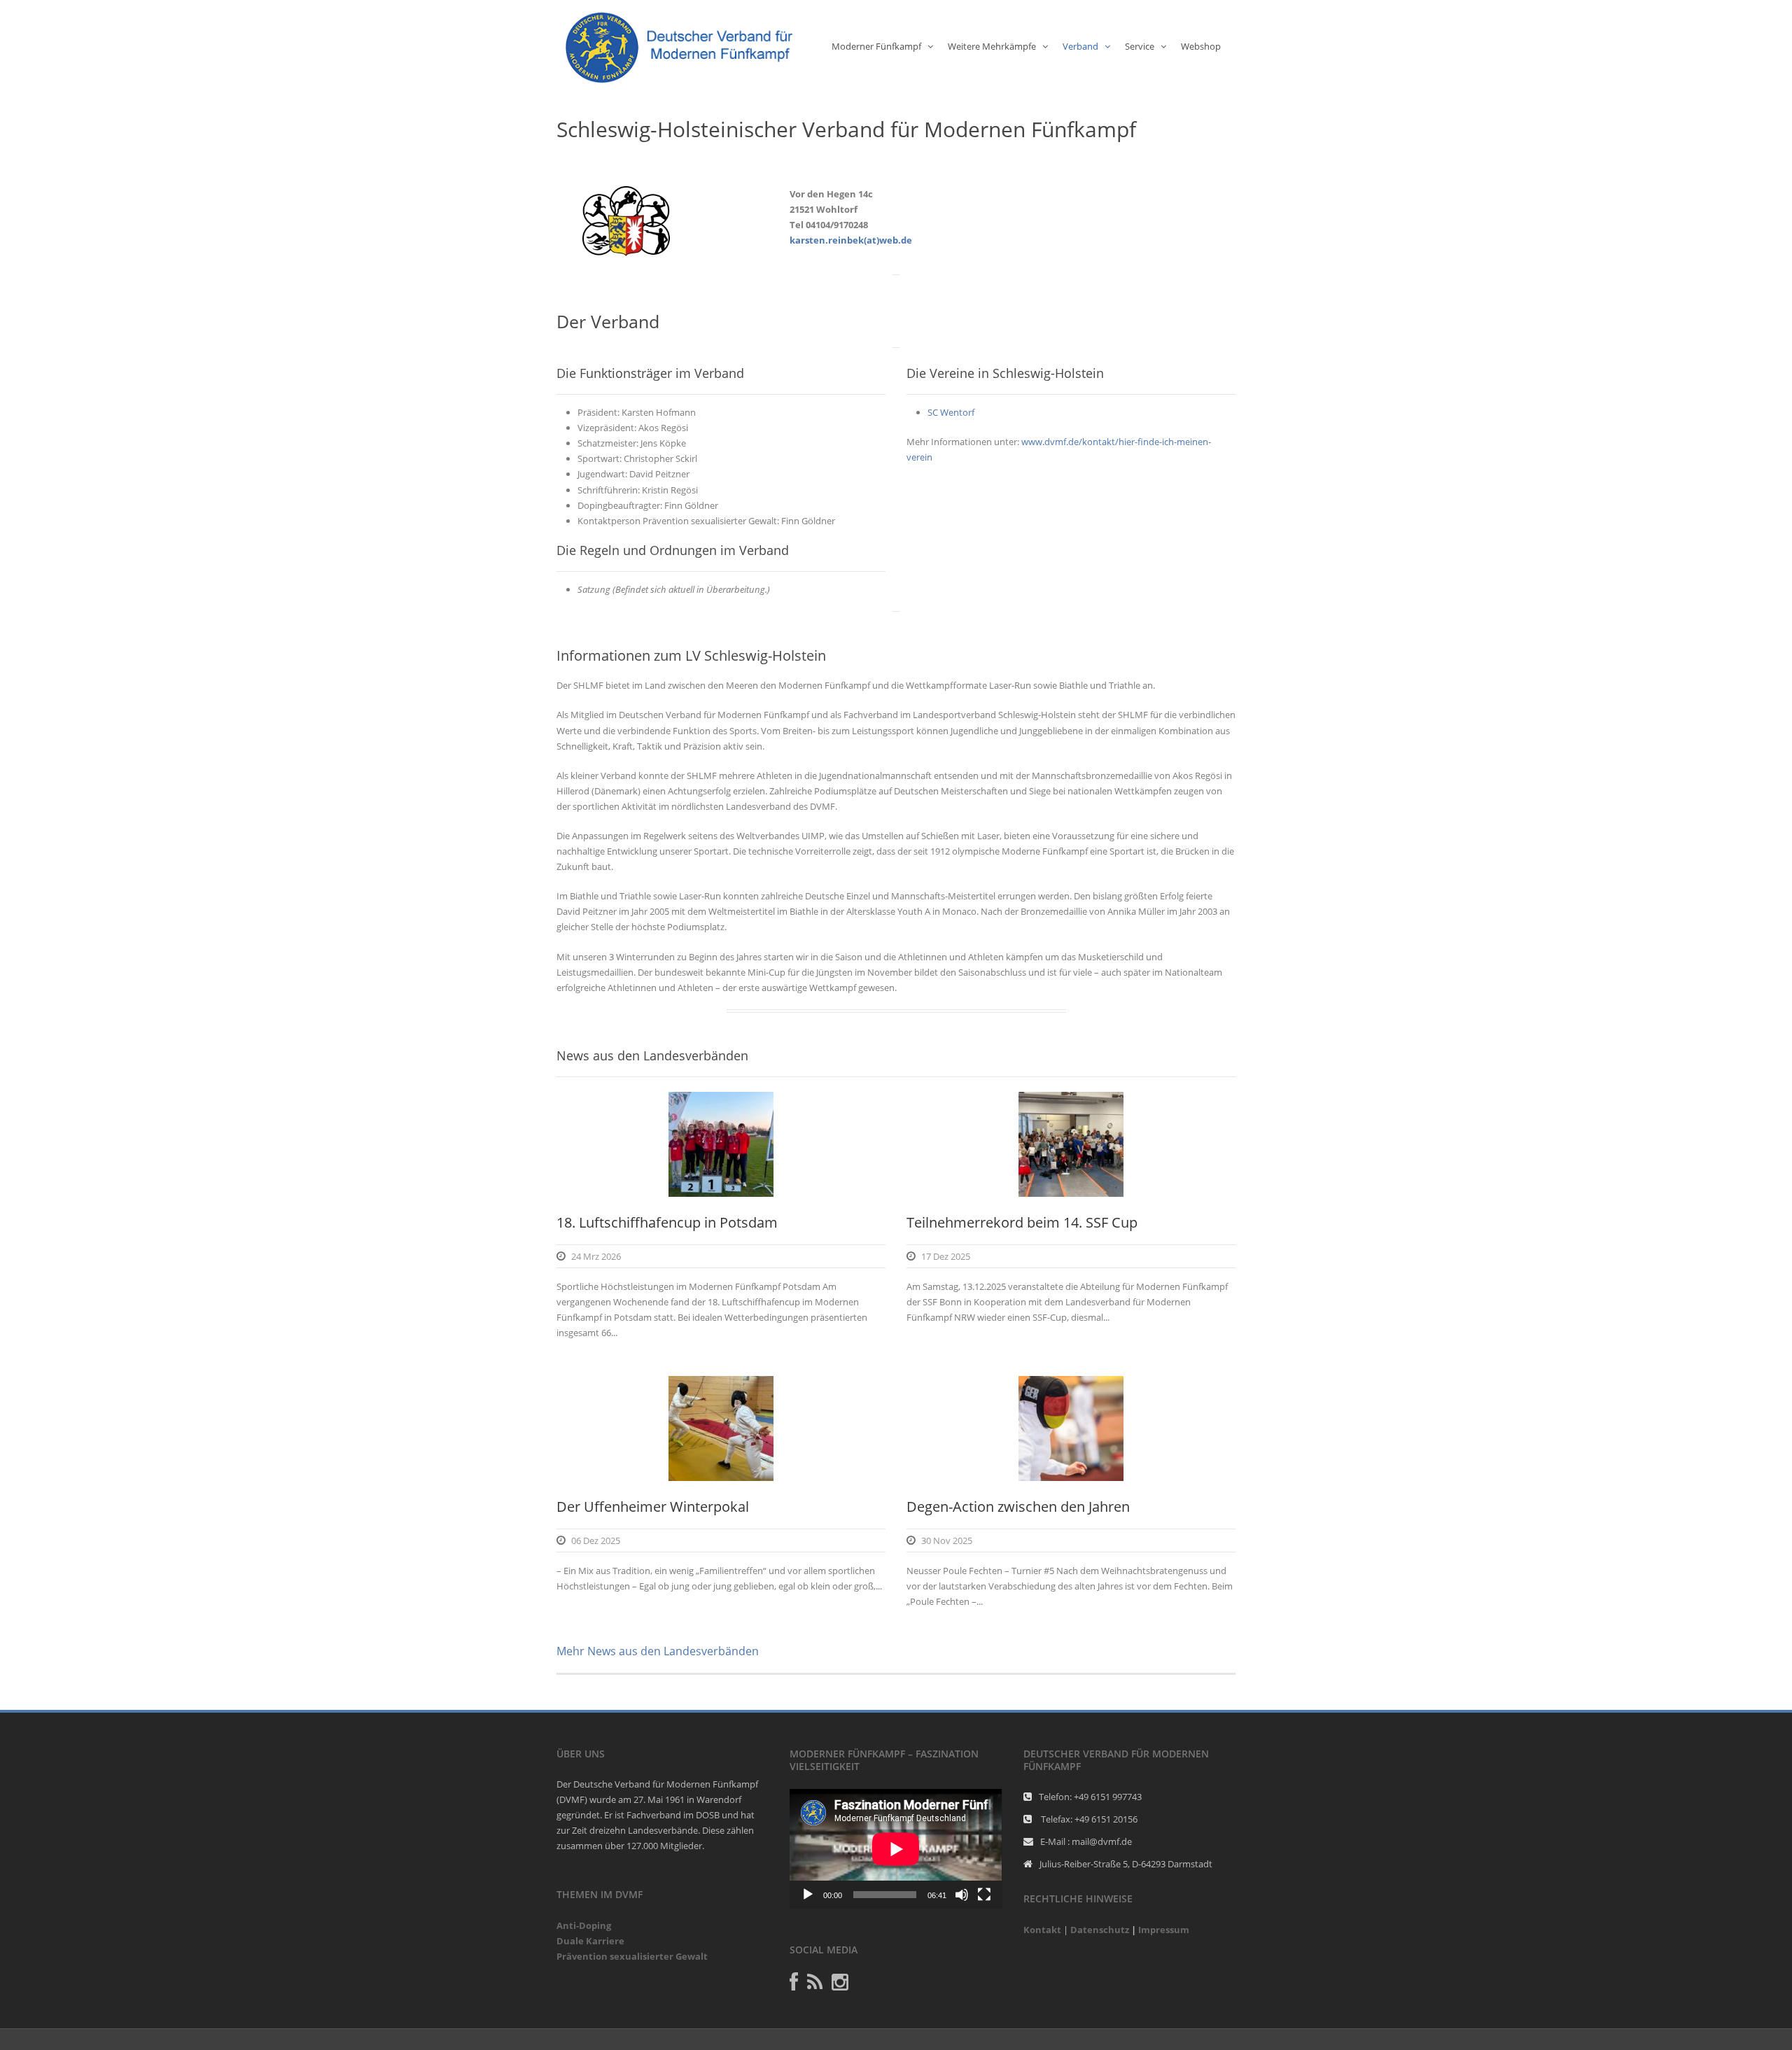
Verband (1080, 46)
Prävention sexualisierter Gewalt (632, 1956)
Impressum (1164, 1930)
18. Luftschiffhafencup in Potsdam (667, 1222)
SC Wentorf (951, 412)
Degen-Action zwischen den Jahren (1018, 1507)
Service (1140, 46)
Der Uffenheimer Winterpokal (653, 1507)
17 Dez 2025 (946, 1256)
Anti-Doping (584, 1925)
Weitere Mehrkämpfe (992, 46)
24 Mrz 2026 (596, 1256)
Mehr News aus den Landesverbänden (658, 1651)
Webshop (1201, 46)
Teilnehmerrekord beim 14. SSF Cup (1022, 1222)
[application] (896, 1849)
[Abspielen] (808, 1895)
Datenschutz (1100, 1930)
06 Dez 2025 (596, 1540)
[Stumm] (962, 1895)
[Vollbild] (984, 1895)
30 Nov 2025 (947, 1540)
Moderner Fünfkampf (876, 46)
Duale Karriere (590, 1941)
